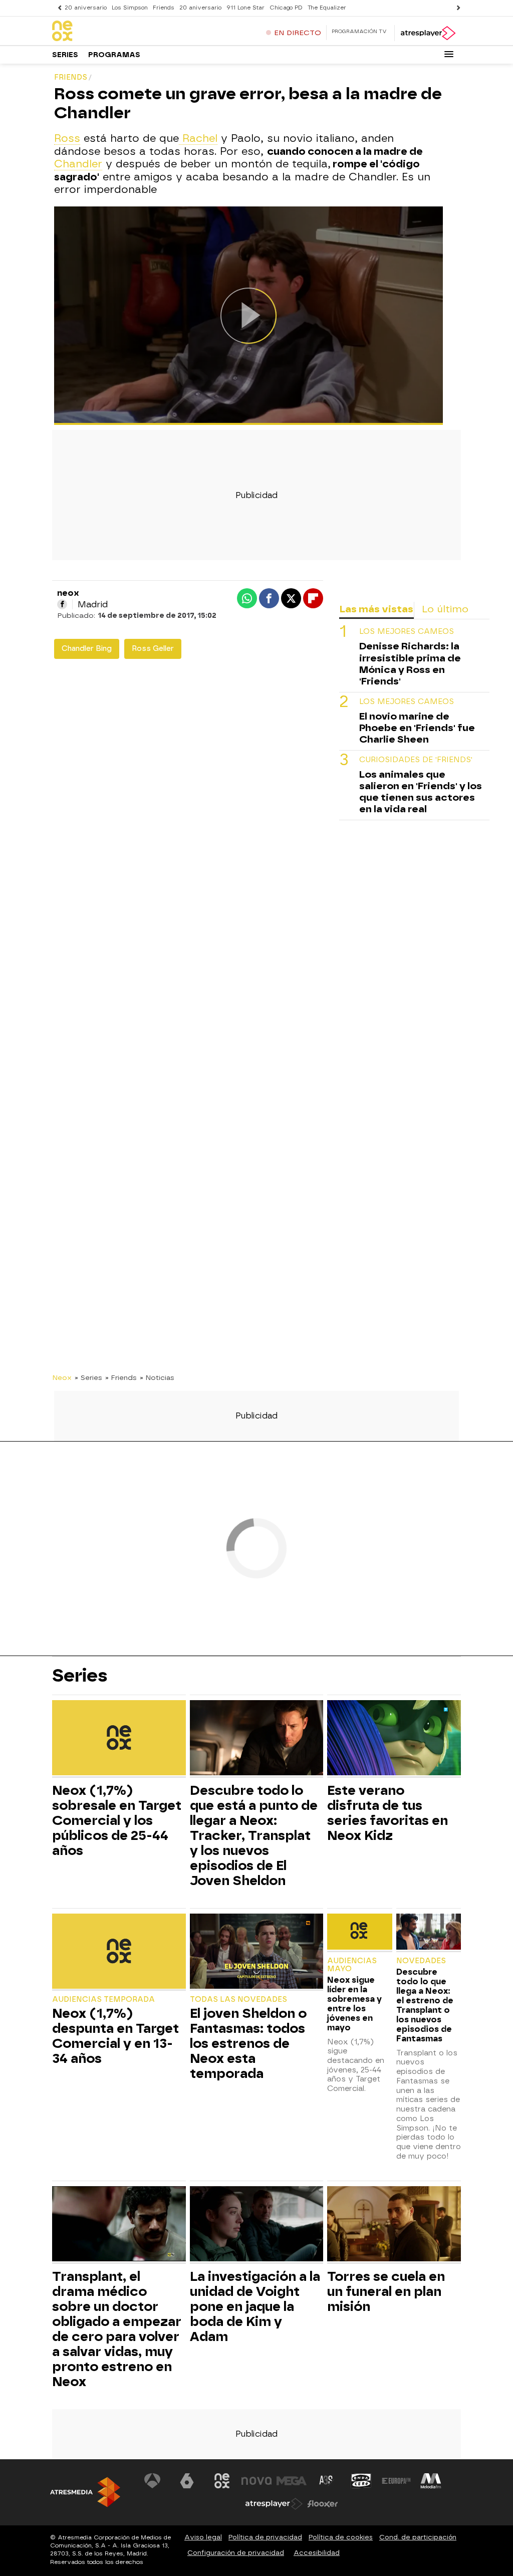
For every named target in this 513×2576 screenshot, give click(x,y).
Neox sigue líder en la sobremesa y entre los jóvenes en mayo (354, 2004)
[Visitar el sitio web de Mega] (292, 2481)
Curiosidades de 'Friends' (416, 760)
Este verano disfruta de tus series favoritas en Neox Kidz (388, 1813)
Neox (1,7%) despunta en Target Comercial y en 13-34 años (115, 2036)
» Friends (121, 1377)
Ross (67, 138)
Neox (62, 1377)
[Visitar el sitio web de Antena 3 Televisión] (152, 2481)
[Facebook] (62, 604)
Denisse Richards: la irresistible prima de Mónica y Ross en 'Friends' (410, 663)
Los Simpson (130, 8)
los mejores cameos (407, 632)
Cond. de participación (418, 2537)
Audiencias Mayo (352, 1965)
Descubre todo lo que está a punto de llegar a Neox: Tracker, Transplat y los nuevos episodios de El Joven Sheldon (254, 1835)
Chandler (78, 164)
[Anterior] (57, 8)
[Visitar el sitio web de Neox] (222, 2481)
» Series (88, 1377)
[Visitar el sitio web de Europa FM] (396, 2481)
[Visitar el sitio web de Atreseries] (327, 2481)
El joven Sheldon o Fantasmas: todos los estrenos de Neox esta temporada (248, 2043)
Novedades (421, 1961)
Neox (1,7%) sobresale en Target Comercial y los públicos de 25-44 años (117, 1820)
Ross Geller (153, 649)
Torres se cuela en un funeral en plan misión (386, 2291)
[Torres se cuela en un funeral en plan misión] (394, 2225)
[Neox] (115, 32)
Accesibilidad (317, 2553)
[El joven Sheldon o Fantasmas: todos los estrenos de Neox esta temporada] (257, 1952)
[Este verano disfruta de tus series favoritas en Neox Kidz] (394, 1739)
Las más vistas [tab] (376, 609)
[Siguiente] (456, 8)
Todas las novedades (238, 2000)
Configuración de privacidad (236, 2553)
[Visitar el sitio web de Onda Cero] (361, 2481)
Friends (164, 8)
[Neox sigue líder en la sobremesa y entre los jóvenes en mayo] (359, 1933)
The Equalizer (327, 8)
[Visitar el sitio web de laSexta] (187, 2481)
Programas (114, 55)
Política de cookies (341, 2537)
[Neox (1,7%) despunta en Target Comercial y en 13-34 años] (119, 1952)
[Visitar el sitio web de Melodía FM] (431, 2481)
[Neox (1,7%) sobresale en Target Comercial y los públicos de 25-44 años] (119, 1739)
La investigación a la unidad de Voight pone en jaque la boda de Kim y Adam (255, 2306)
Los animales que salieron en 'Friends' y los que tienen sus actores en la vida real (421, 792)
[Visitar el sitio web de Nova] (256, 2481)
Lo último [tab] (445, 609)
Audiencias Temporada (103, 2000)
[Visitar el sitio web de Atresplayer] (274, 2504)
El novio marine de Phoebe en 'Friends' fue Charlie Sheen (417, 728)
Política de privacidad (265, 2537)
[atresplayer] (428, 33)
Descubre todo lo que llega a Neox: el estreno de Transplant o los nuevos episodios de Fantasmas (425, 2005)
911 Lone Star (245, 8)
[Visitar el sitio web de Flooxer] (323, 2504)
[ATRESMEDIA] (85, 2492)
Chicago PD (286, 8)
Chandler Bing (87, 649)
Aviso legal (203, 2537)
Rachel (198, 138)
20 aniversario (86, 8)
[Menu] (449, 54)
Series (65, 55)
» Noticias (157, 1377)
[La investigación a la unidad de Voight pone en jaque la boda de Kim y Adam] (257, 2225)
